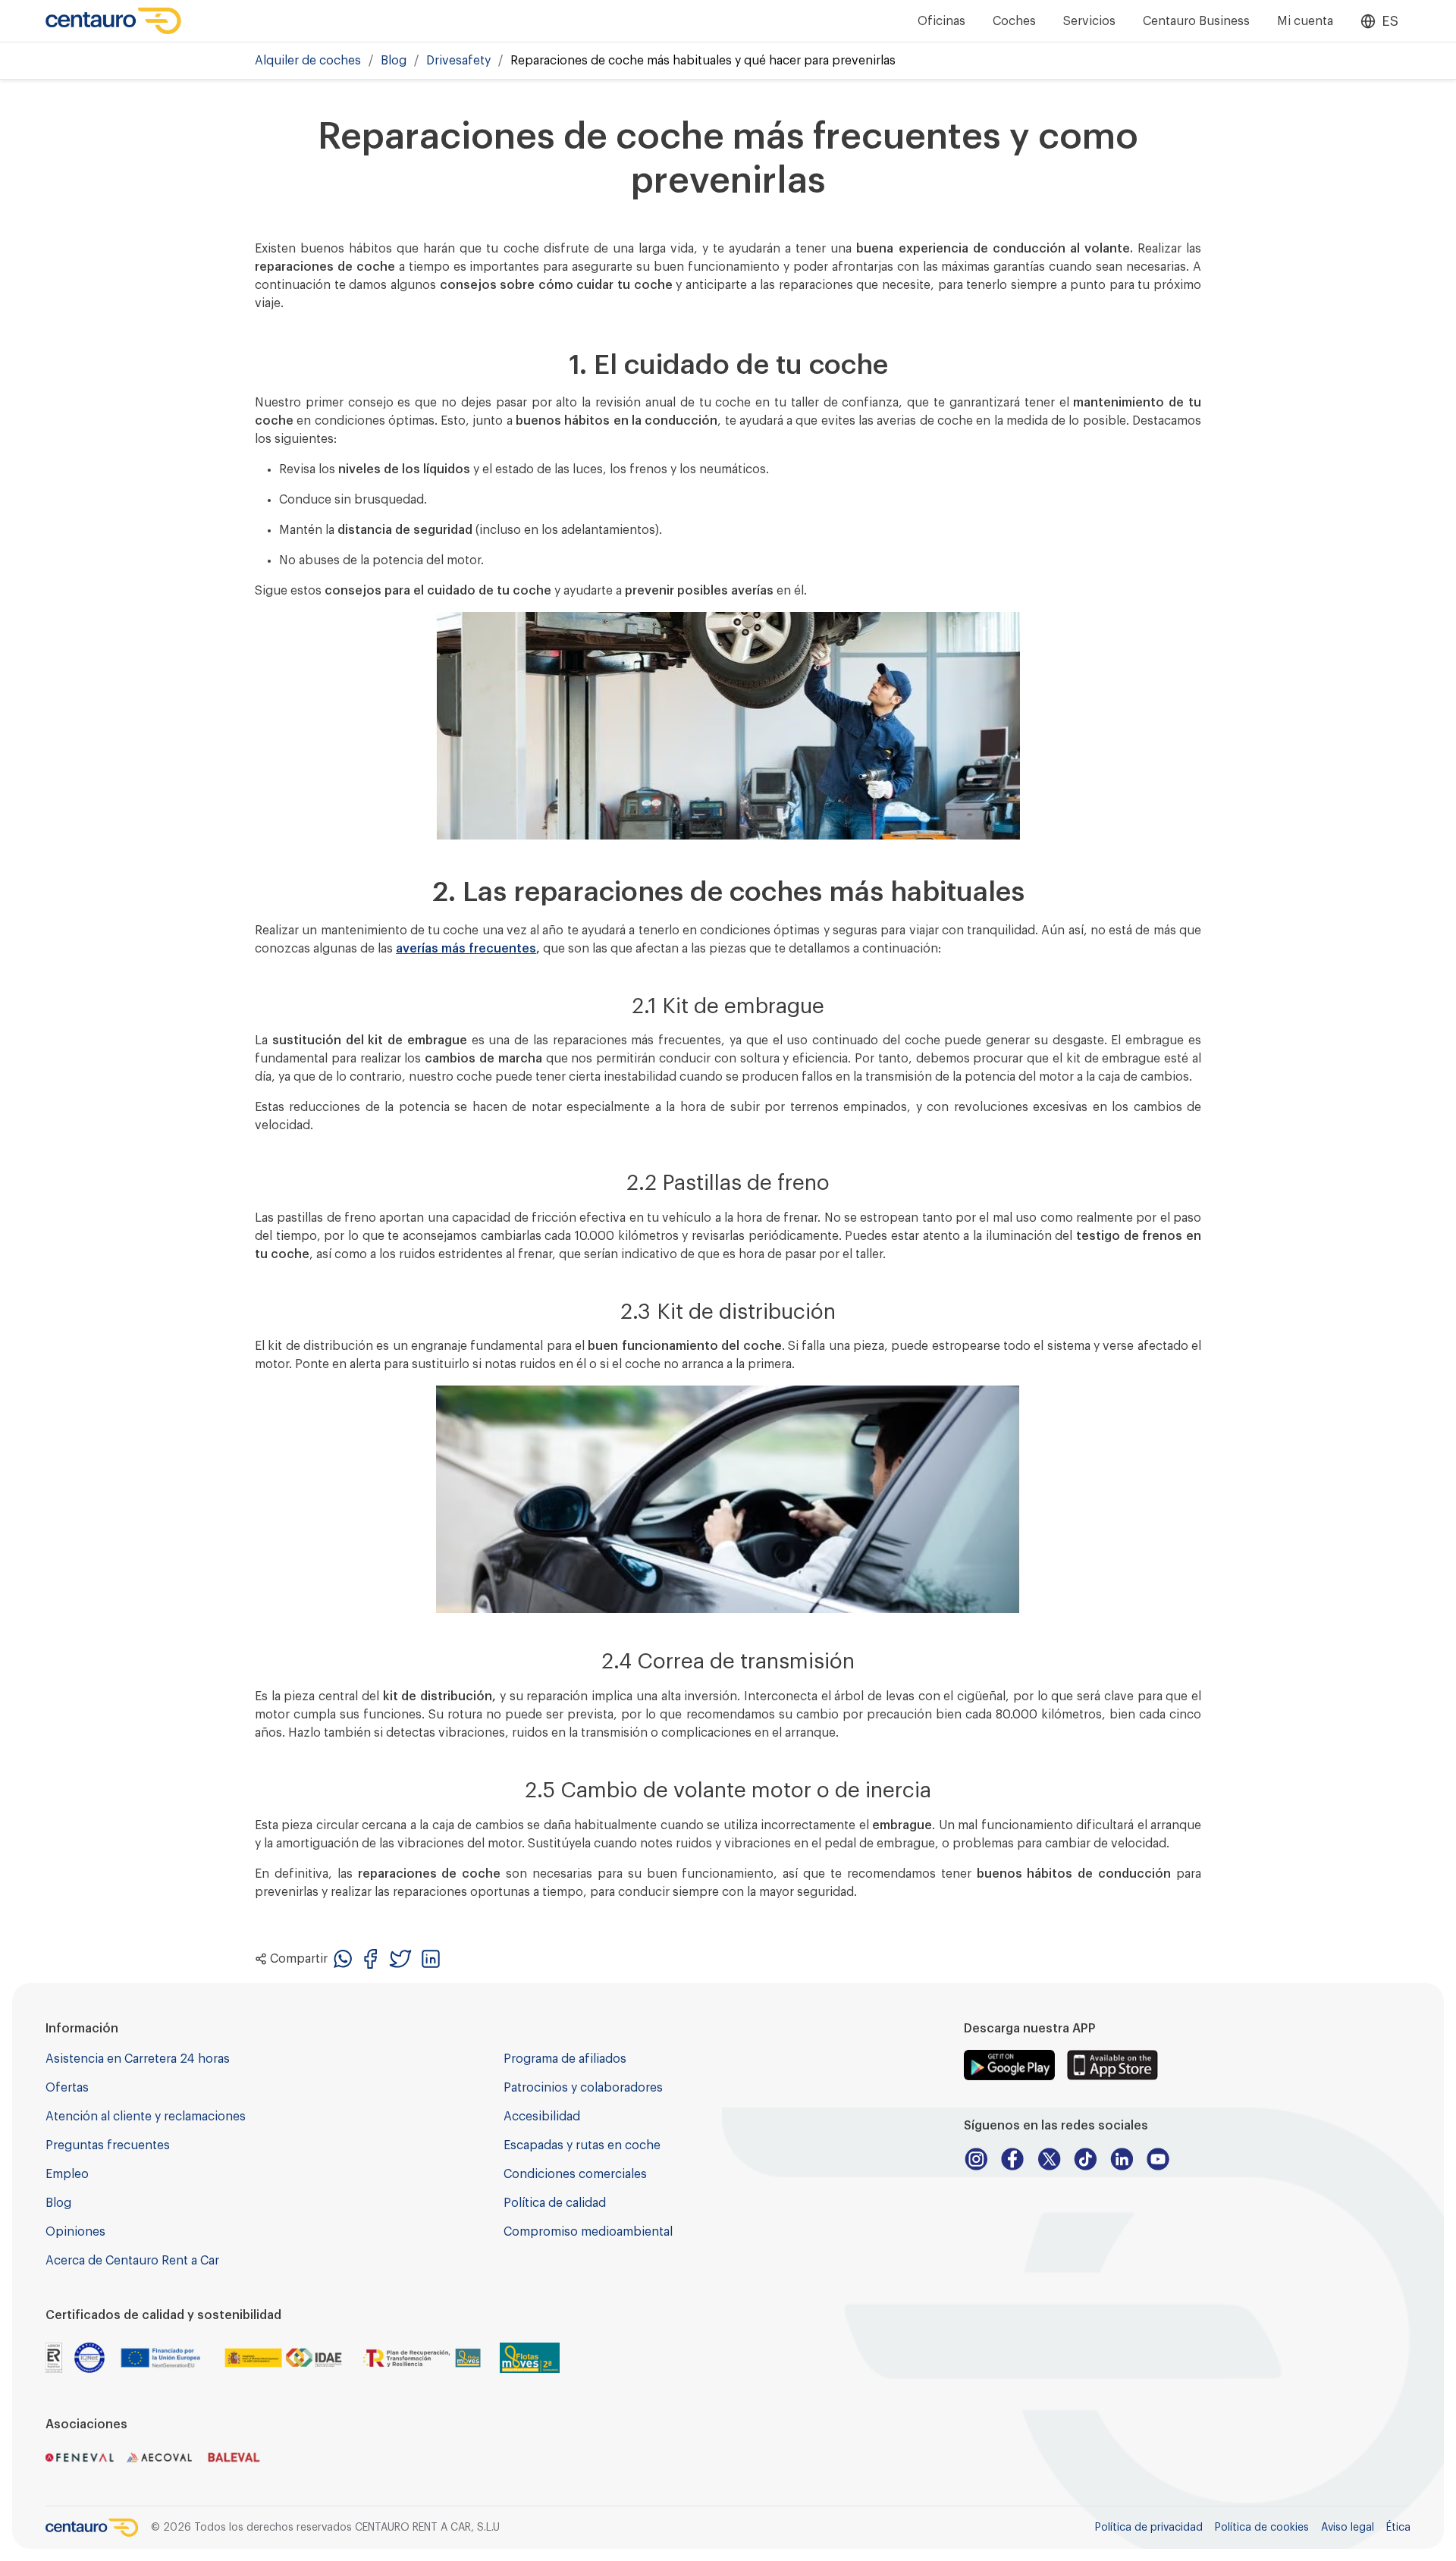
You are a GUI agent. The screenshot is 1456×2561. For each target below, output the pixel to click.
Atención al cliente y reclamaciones (146, 2117)
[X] (1049, 2159)
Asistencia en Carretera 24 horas (138, 2059)
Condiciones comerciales (575, 2174)
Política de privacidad (1149, 2528)
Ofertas (67, 2088)
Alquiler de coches (308, 61)
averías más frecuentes (466, 949)
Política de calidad (555, 2203)
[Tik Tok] (1085, 2159)
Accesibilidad (542, 2117)
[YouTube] (1158, 2159)
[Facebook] (1012, 2159)
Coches (1014, 21)
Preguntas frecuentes (108, 2145)
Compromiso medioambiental (588, 2232)
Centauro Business (1196, 21)
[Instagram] (976, 2159)
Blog (394, 61)
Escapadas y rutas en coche (582, 2145)
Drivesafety (458, 61)
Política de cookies (1262, 2528)
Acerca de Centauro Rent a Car (132, 2261)
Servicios (1089, 21)
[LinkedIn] (1122, 2159)
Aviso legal (1348, 2528)
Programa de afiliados (565, 2059)
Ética (1398, 2528)
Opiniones (75, 2232)
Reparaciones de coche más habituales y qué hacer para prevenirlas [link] (703, 61)
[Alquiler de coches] (114, 21)
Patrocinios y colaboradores (583, 2088)
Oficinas (941, 21)
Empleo (67, 2174)
